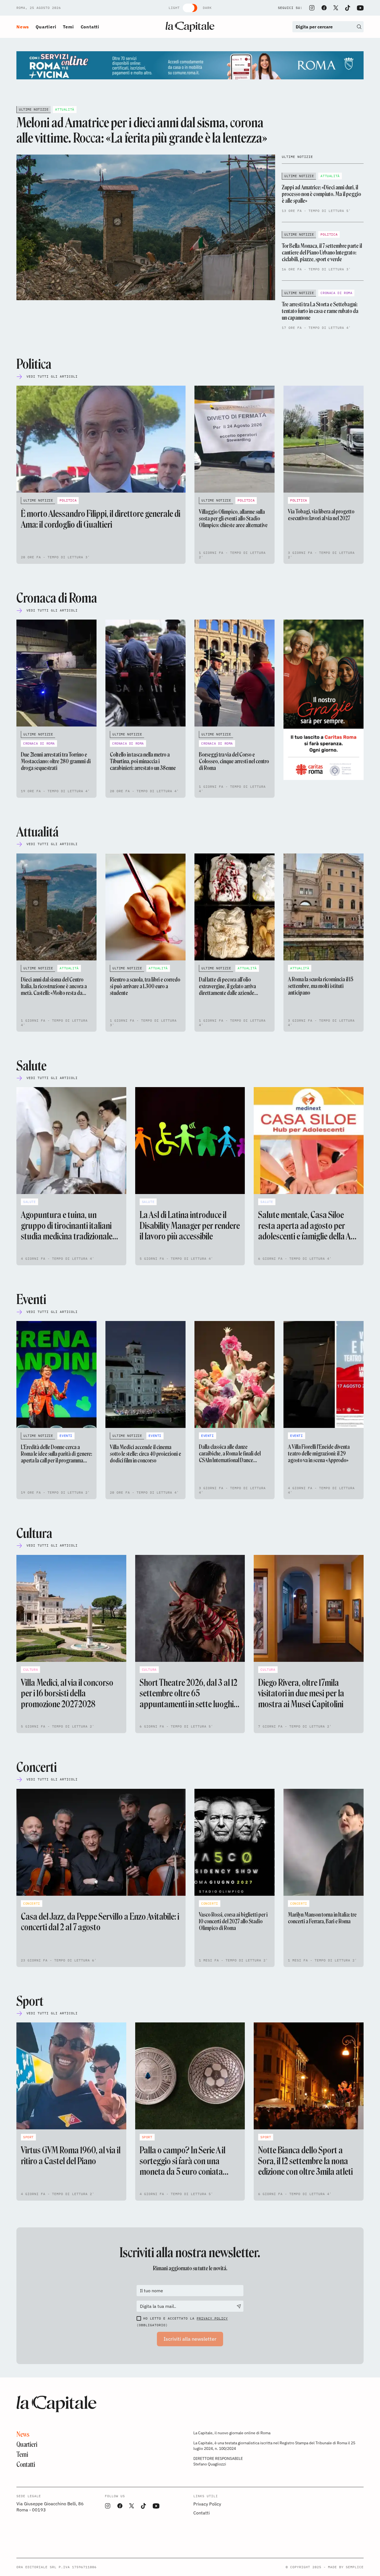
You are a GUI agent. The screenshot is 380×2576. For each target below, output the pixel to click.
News (23, 27)
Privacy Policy (212, 2318)
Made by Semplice (346, 2567)
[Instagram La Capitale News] (312, 8)
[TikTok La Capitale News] (347, 8)
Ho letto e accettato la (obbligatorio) (182, 2322)
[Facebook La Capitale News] (324, 8)
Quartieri (46, 27)
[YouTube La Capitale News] (360, 8)
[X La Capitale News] (336, 8)
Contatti (90, 27)
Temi (68, 27)
